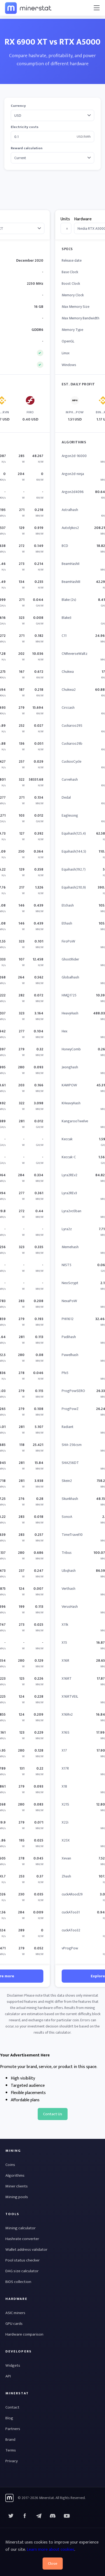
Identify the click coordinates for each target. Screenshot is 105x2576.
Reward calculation (27, 148)
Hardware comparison (24, 2334)
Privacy (12, 2461)
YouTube (53, 2516)
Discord (67, 2516)
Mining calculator (20, 2228)
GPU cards (14, 2324)
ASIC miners (15, 2313)
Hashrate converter (22, 2239)
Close (53, 2564)
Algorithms (15, 2175)
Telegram (39, 2516)
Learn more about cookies (50, 2550)
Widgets (13, 2365)
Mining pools (17, 2197)
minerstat (29, 8)
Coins (10, 2165)
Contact (12, 2407)
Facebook (25, 2516)
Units (65, 219)
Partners (13, 2429)
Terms (11, 2450)
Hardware (83, 219)
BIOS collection (18, 2282)
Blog (9, 2418)
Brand (10, 2440)
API (8, 2376)
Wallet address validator (26, 2250)
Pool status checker (22, 2260)
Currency (18, 106)
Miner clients (17, 2186)
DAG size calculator (22, 2271)
